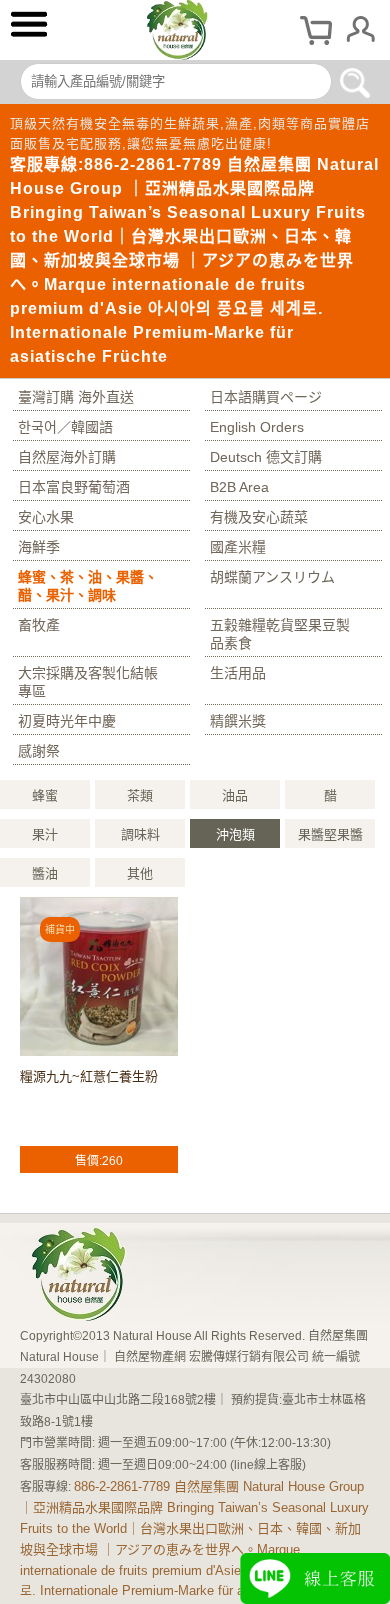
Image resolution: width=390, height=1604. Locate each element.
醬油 (45, 873)
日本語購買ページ (266, 397)
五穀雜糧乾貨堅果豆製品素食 (280, 634)
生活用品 (238, 673)
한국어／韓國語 (65, 427)
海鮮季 (39, 547)
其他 (140, 873)
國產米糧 (238, 547)
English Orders (257, 427)
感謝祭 (39, 751)
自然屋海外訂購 (67, 457)
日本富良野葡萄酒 (74, 487)
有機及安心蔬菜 (259, 517)
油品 (235, 795)
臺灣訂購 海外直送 (76, 397)
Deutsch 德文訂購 (266, 457)
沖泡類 (235, 834)
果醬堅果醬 (330, 834)
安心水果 (46, 517)
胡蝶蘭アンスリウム (272, 577)
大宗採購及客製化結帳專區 (88, 682)
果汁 (45, 834)
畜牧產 (39, 625)
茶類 (140, 795)
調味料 (140, 834)
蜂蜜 (45, 795)
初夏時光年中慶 (67, 721)
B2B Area (239, 487)
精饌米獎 (238, 721)
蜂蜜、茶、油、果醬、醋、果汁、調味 (88, 586)
